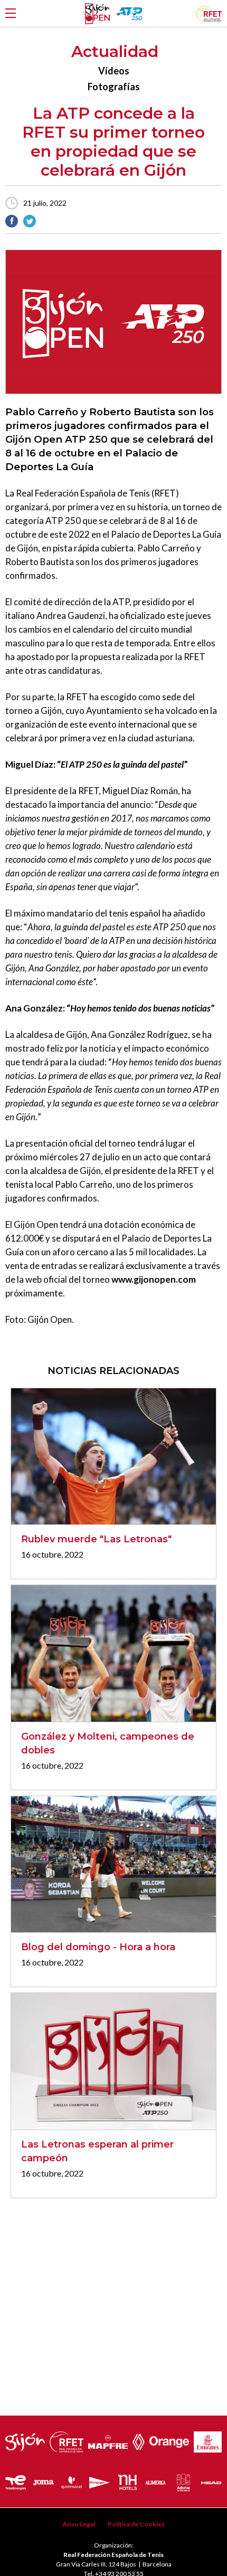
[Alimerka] (155, 2480)
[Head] (211, 2480)
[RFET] (209, 18)
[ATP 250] (129, 13)
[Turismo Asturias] (184, 2480)
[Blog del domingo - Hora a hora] (113, 1864)
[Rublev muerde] (113, 1457)
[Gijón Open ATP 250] (97, 14)
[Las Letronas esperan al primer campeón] (113, 2061)
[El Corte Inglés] (100, 2480)
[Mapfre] (108, 2439)
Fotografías (114, 87)
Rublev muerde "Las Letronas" (96, 1539)
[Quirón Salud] (72, 2480)
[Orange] (169, 2439)
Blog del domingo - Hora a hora (98, 1947)
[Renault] (139, 2439)
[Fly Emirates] (208, 2439)
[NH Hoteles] (127, 2480)
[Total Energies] (16, 2480)
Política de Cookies (136, 2524)
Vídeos (114, 71)
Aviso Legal (79, 2524)
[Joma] (44, 2480)
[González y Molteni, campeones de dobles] (113, 1653)
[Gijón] (25, 2439)
